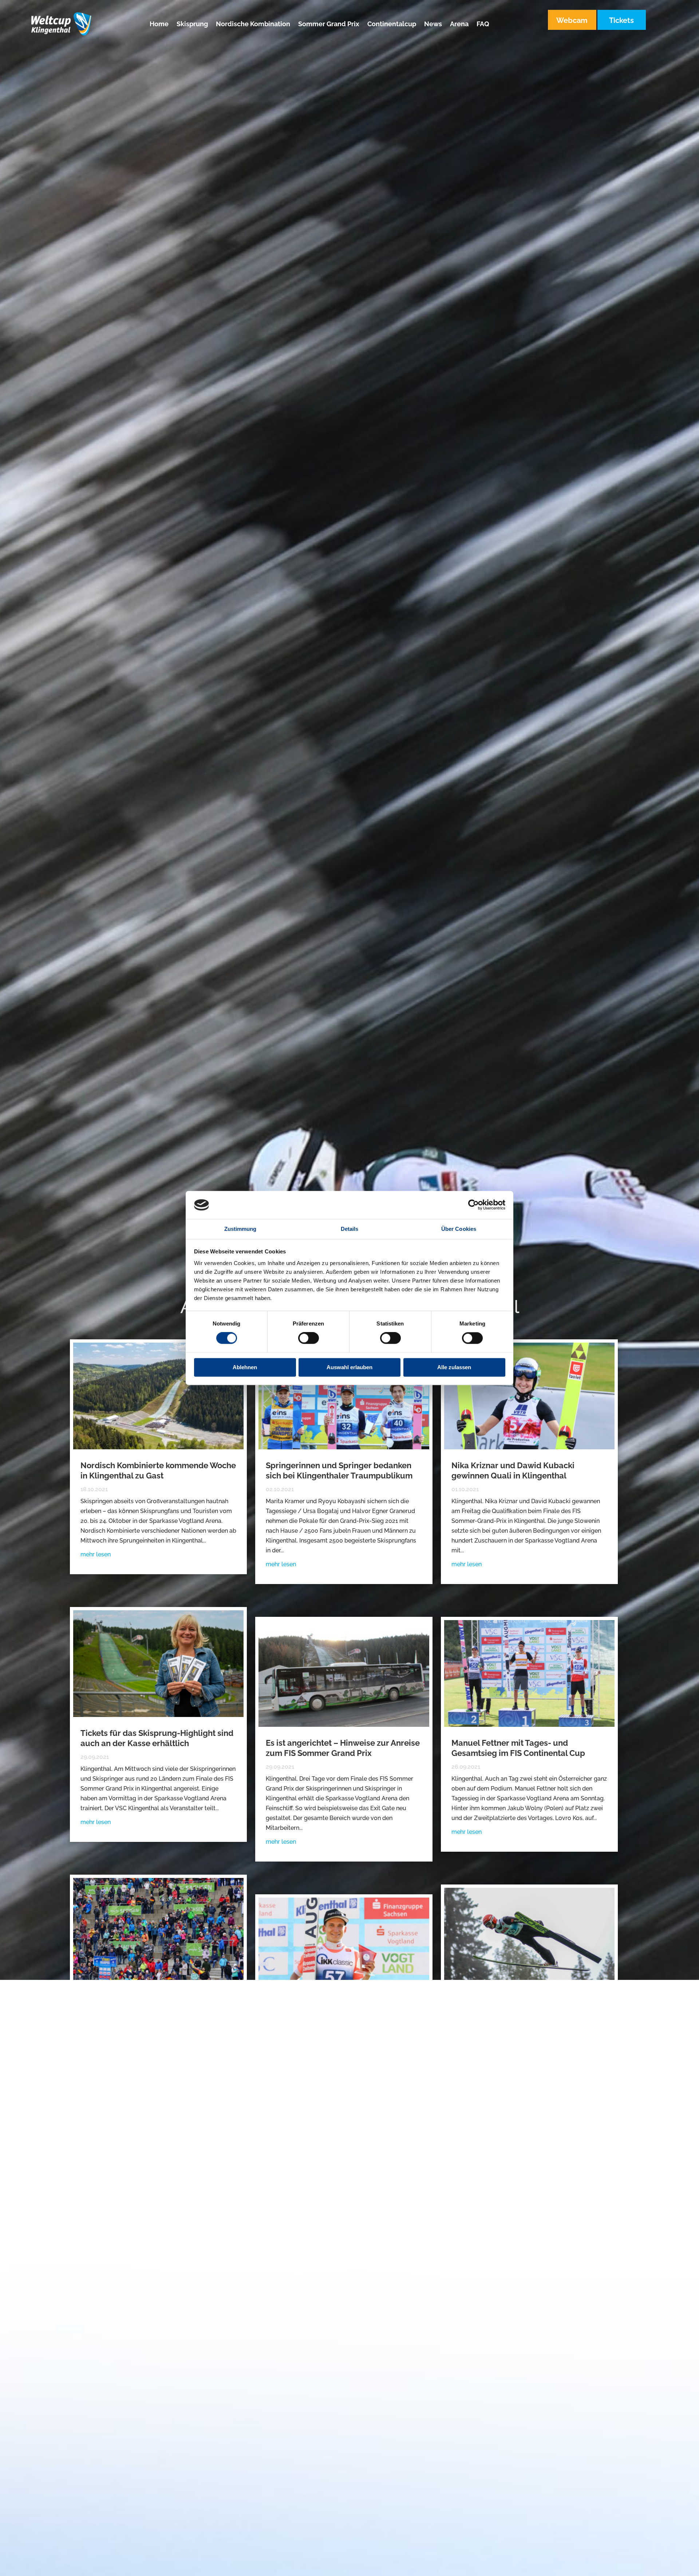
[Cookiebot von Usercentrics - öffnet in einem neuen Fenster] (473, 1205)
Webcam (572, 20)
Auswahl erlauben (349, 1367)
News (433, 25)
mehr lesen (96, 1554)
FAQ (483, 25)
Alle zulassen (454, 1367)
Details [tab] (350, 1229)
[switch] (309, 1338)
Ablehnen (245, 1367)
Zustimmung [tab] (240, 1229)
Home (159, 25)
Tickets (621, 20)
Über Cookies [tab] (459, 1229)
